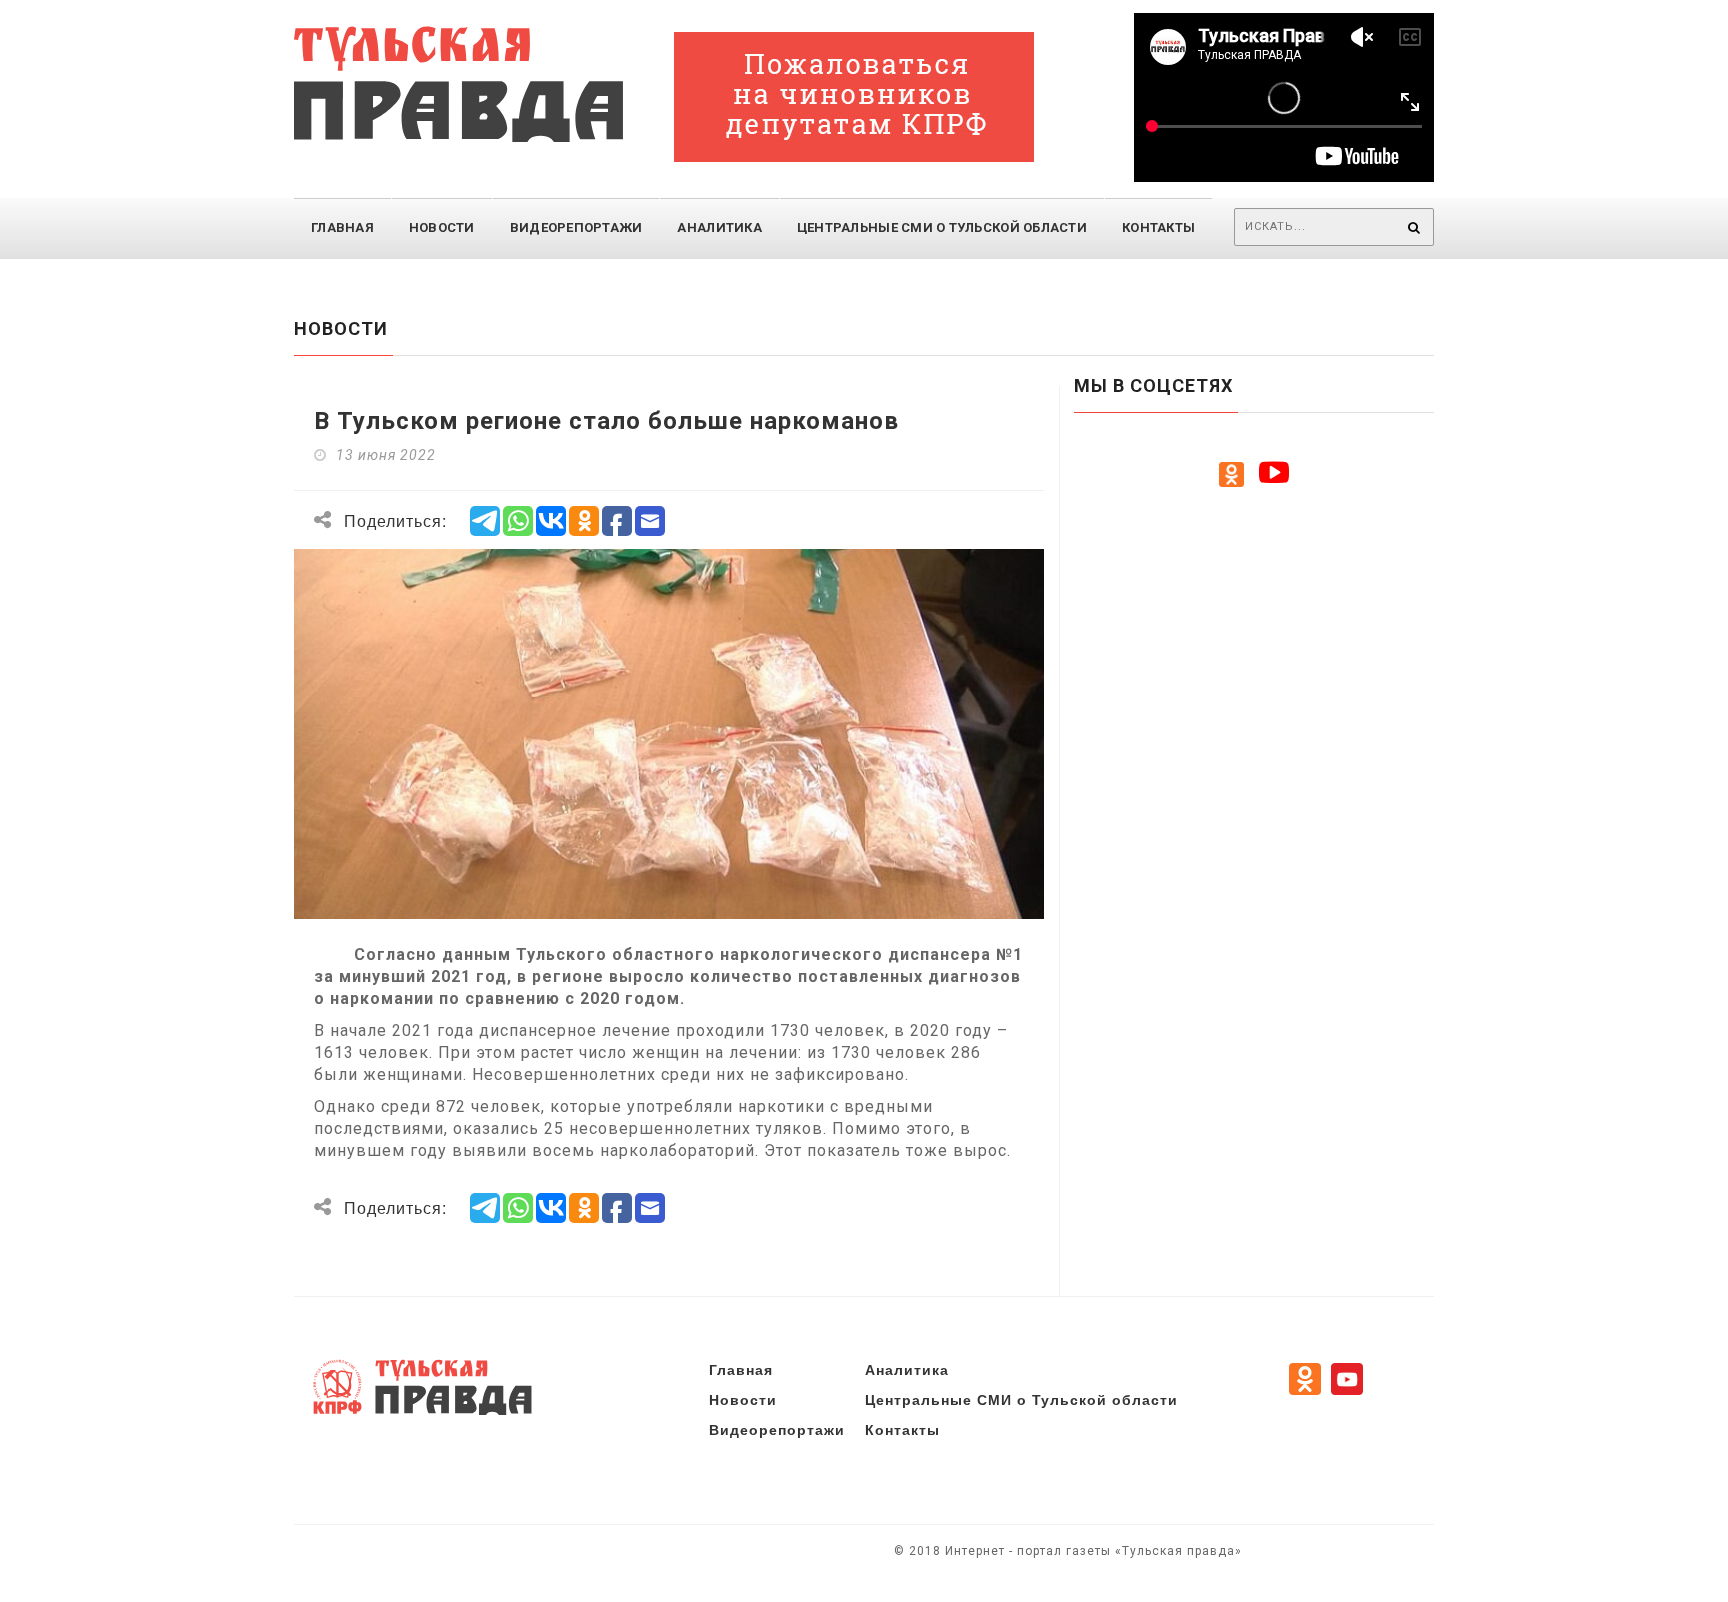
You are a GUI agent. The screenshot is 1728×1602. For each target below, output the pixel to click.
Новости (442, 227)
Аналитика (719, 227)
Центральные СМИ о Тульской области (1021, 1399)
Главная (342, 227)
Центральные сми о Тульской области (942, 227)
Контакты (1158, 227)
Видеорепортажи (576, 227)
